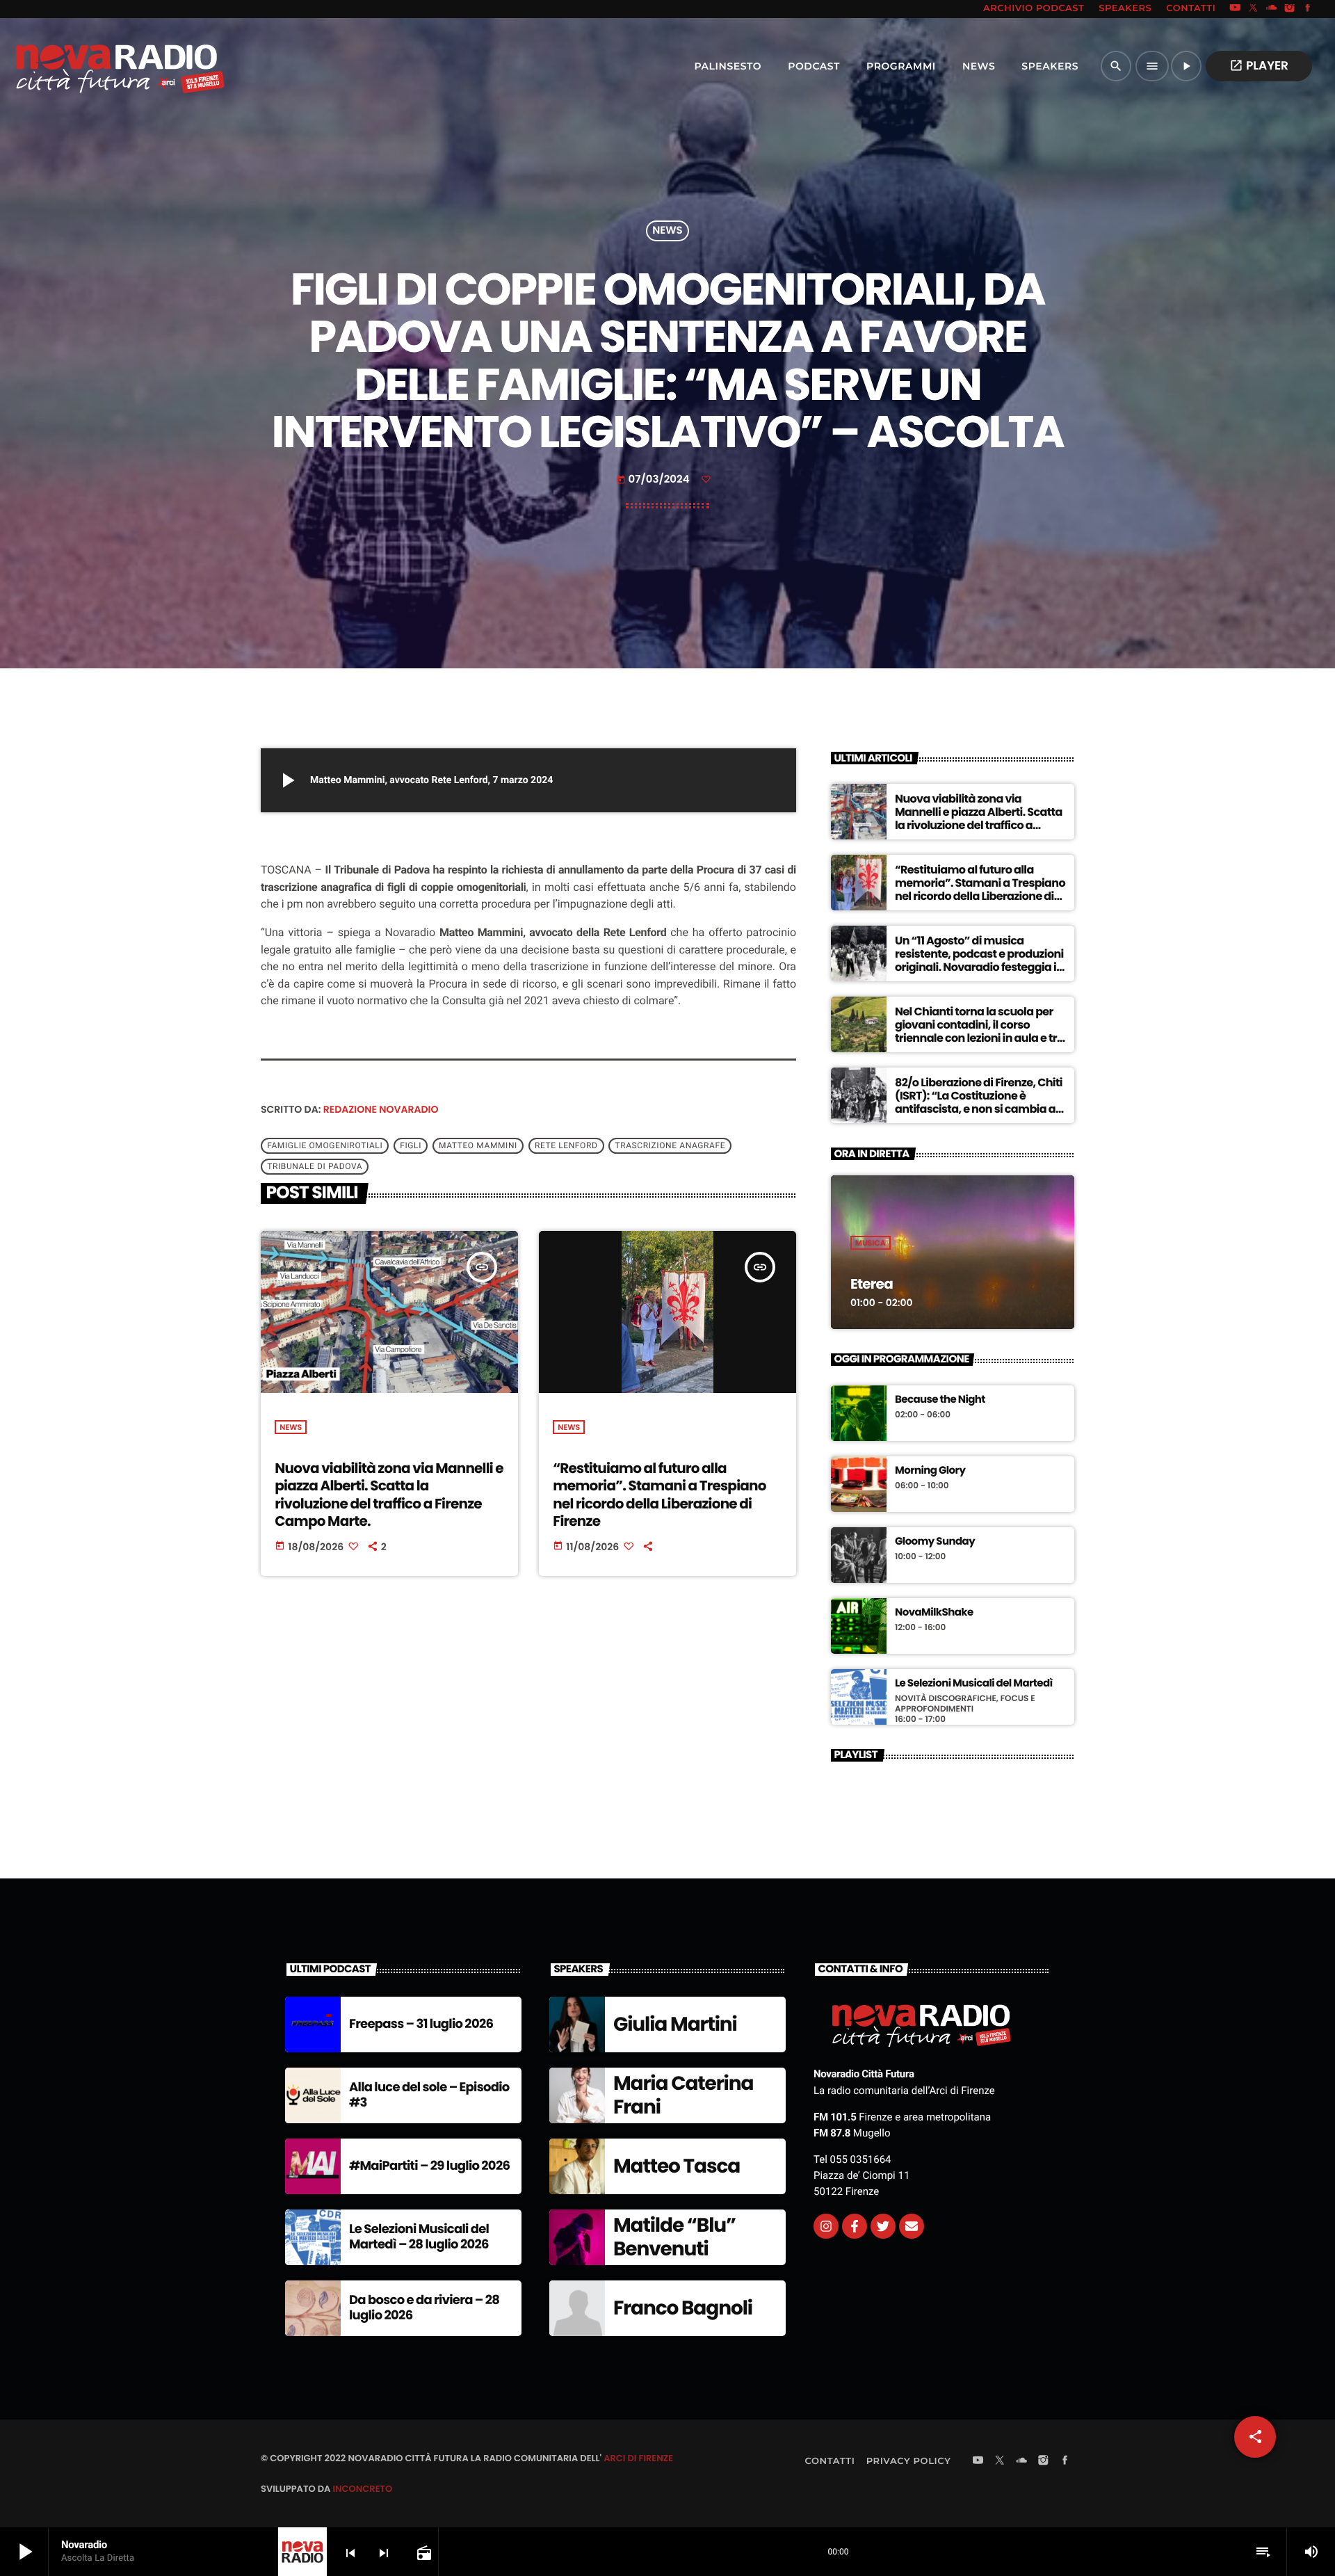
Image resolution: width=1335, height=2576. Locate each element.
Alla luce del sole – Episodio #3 (429, 2095)
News (667, 231)
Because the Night (940, 1400)
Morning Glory (930, 1471)
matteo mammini (478, 1146)
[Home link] (90, 66)
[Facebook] (1308, 9)
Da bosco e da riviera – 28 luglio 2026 (424, 2308)
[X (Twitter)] (1254, 9)
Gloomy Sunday (935, 1542)
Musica (871, 1243)
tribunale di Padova (315, 1167)
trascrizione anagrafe (670, 1146)
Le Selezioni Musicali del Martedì (974, 1684)
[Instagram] (1290, 9)
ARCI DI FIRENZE (638, 2458)
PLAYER (1259, 65)
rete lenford (566, 1146)
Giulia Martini (675, 2024)
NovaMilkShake (934, 1613)
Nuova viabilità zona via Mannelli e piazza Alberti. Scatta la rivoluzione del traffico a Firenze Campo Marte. (389, 1495)
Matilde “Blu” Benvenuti (674, 2237)
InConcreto (362, 2489)
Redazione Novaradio (381, 1109)
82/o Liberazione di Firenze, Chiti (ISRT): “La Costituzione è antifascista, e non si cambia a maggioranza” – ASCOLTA (979, 1103)
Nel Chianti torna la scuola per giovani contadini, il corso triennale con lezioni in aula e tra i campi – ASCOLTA (979, 1032)
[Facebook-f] (855, 2226)
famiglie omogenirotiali (325, 1146)
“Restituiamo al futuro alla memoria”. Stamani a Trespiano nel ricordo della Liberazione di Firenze (659, 1495)
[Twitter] (883, 2226)
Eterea (872, 1284)
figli (411, 1146)
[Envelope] (912, 2226)
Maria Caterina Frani (683, 2095)
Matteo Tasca (677, 2166)
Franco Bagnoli (683, 2308)
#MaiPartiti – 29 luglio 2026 (429, 2166)
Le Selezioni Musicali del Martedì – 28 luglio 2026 (419, 2237)
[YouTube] (1235, 9)
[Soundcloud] (1272, 9)
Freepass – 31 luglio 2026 (421, 2024)
